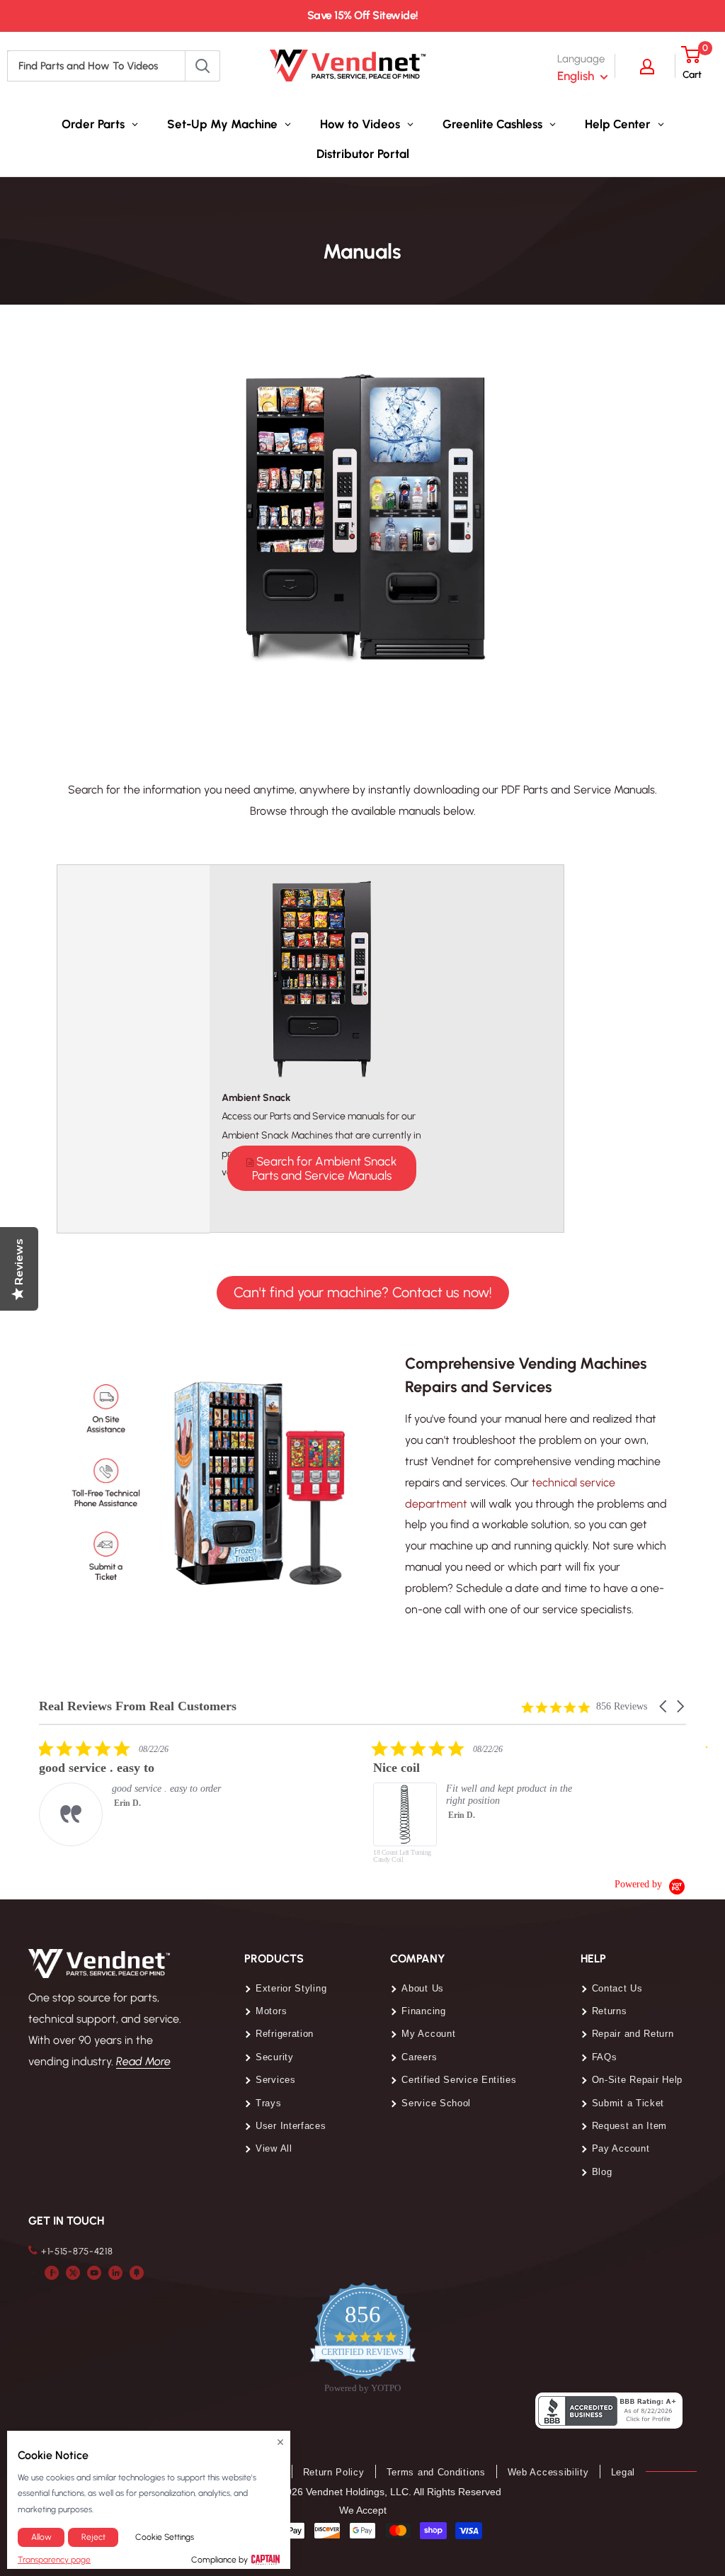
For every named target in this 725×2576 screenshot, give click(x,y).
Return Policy (334, 2472)
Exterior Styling (291, 1988)
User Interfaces (291, 2126)
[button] (664, 1706)
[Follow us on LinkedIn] (115, 2272)
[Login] (654, 66)
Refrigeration (285, 2034)
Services (276, 2080)
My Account (428, 2034)
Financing (423, 2011)
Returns (610, 2011)
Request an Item (630, 2126)
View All (274, 2148)
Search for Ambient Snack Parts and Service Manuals (325, 1168)
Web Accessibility (548, 2472)
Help (593, 1959)
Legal (623, 2472)
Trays (269, 2103)
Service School (436, 2103)
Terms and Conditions (436, 2472)
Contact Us (617, 1988)
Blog (602, 2172)
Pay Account (621, 2148)
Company (418, 1959)
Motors (271, 2011)
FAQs (605, 2057)
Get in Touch (66, 2221)
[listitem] (145, 1793)
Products (274, 1959)
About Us (423, 1988)
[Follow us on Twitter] (73, 2272)
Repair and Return (633, 2034)
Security (275, 2057)
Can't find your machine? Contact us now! (363, 1292)
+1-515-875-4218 (77, 2251)
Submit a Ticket (628, 2103)
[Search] (202, 66)
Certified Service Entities (459, 2080)
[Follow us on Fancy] (137, 2272)
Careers (419, 2057)
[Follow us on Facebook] (52, 2272)
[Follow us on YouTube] (94, 2272)
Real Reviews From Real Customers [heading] (138, 1706)
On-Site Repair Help (637, 2080)
